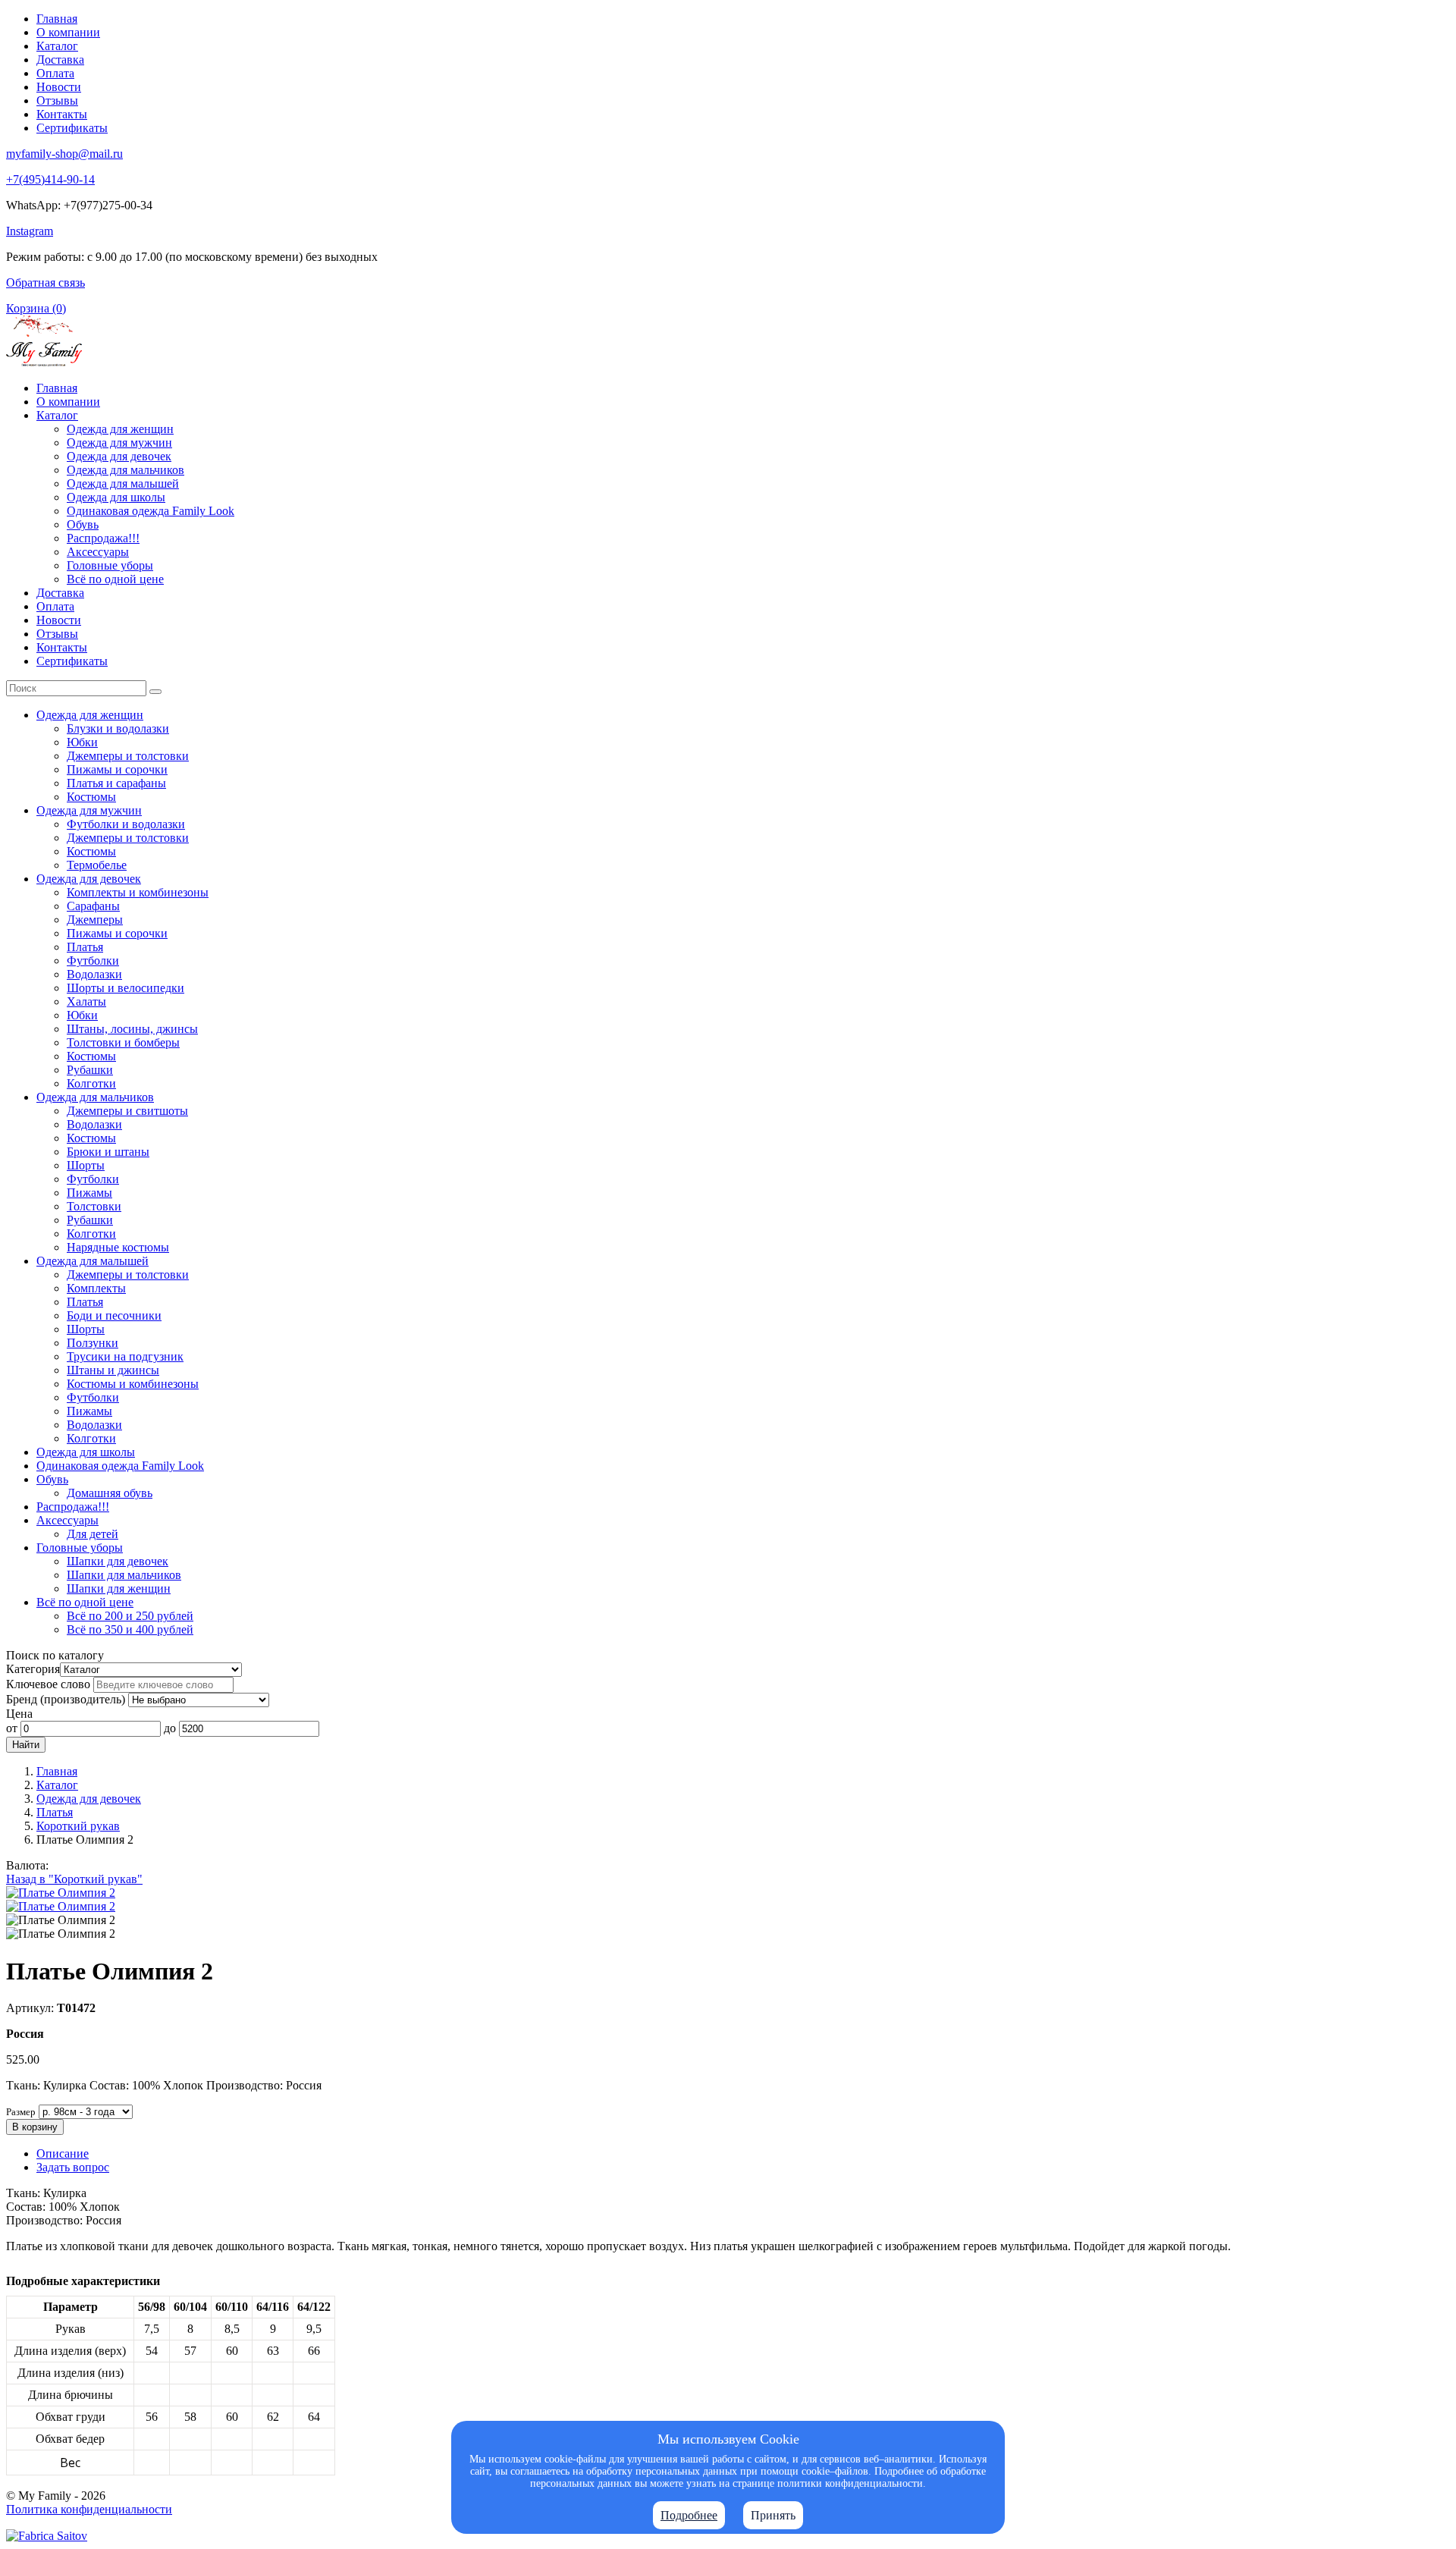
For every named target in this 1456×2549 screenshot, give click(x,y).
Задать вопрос (73, 2167)
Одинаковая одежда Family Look (151, 511)
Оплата (55, 73)
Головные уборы (110, 565)
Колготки (91, 1083)
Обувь (83, 524)
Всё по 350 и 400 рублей (130, 1629)
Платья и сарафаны (116, 783)
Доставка (60, 60)
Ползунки (93, 1343)
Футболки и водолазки (126, 824)
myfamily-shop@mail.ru (64, 154)
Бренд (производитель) (66, 1699)
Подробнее (689, 2515)
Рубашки (90, 1070)
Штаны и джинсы (113, 1370)
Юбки (82, 742)
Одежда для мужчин (119, 443)
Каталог (57, 46)
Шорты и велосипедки (126, 988)
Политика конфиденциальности (89, 2509)
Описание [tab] (63, 2153)
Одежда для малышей (123, 483)
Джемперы (95, 920)
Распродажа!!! (103, 538)
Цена (19, 1714)
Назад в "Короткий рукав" (74, 1879)
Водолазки (94, 974)
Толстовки (94, 1206)
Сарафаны (93, 906)
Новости (59, 87)
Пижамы (89, 1193)
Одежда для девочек (119, 456)
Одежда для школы (116, 497)
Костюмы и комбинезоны (133, 1384)
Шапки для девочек (118, 1561)
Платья (85, 947)
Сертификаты (72, 128)
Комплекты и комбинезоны (138, 892)
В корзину (35, 2127)
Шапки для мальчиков (124, 1575)
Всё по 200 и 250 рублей (130, 1616)
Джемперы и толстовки (128, 756)
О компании (68, 32)
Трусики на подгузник (125, 1356)
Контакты (62, 114)
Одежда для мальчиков (126, 470)
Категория (33, 1669)
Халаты (86, 1001)
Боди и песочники (114, 1315)
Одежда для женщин (120, 429)
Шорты (86, 1165)
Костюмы (91, 797)
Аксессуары (98, 552)
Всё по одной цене (115, 579)
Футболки (93, 961)
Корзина (36, 308)
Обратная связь (45, 283)
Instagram (30, 231)
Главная (57, 19)
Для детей (93, 1534)
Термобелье (97, 865)
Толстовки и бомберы (123, 1042)
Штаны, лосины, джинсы (132, 1029)
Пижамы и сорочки (117, 769)
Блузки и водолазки (118, 728)
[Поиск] (155, 692)
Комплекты (96, 1288)
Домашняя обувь (110, 1493)
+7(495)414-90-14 (50, 179)
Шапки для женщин (119, 1588)
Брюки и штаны (108, 1152)
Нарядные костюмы (118, 1247)
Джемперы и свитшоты (127, 1111)
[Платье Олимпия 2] (61, 1893)
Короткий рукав (78, 1826)
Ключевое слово (48, 1684)
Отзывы (57, 100)
